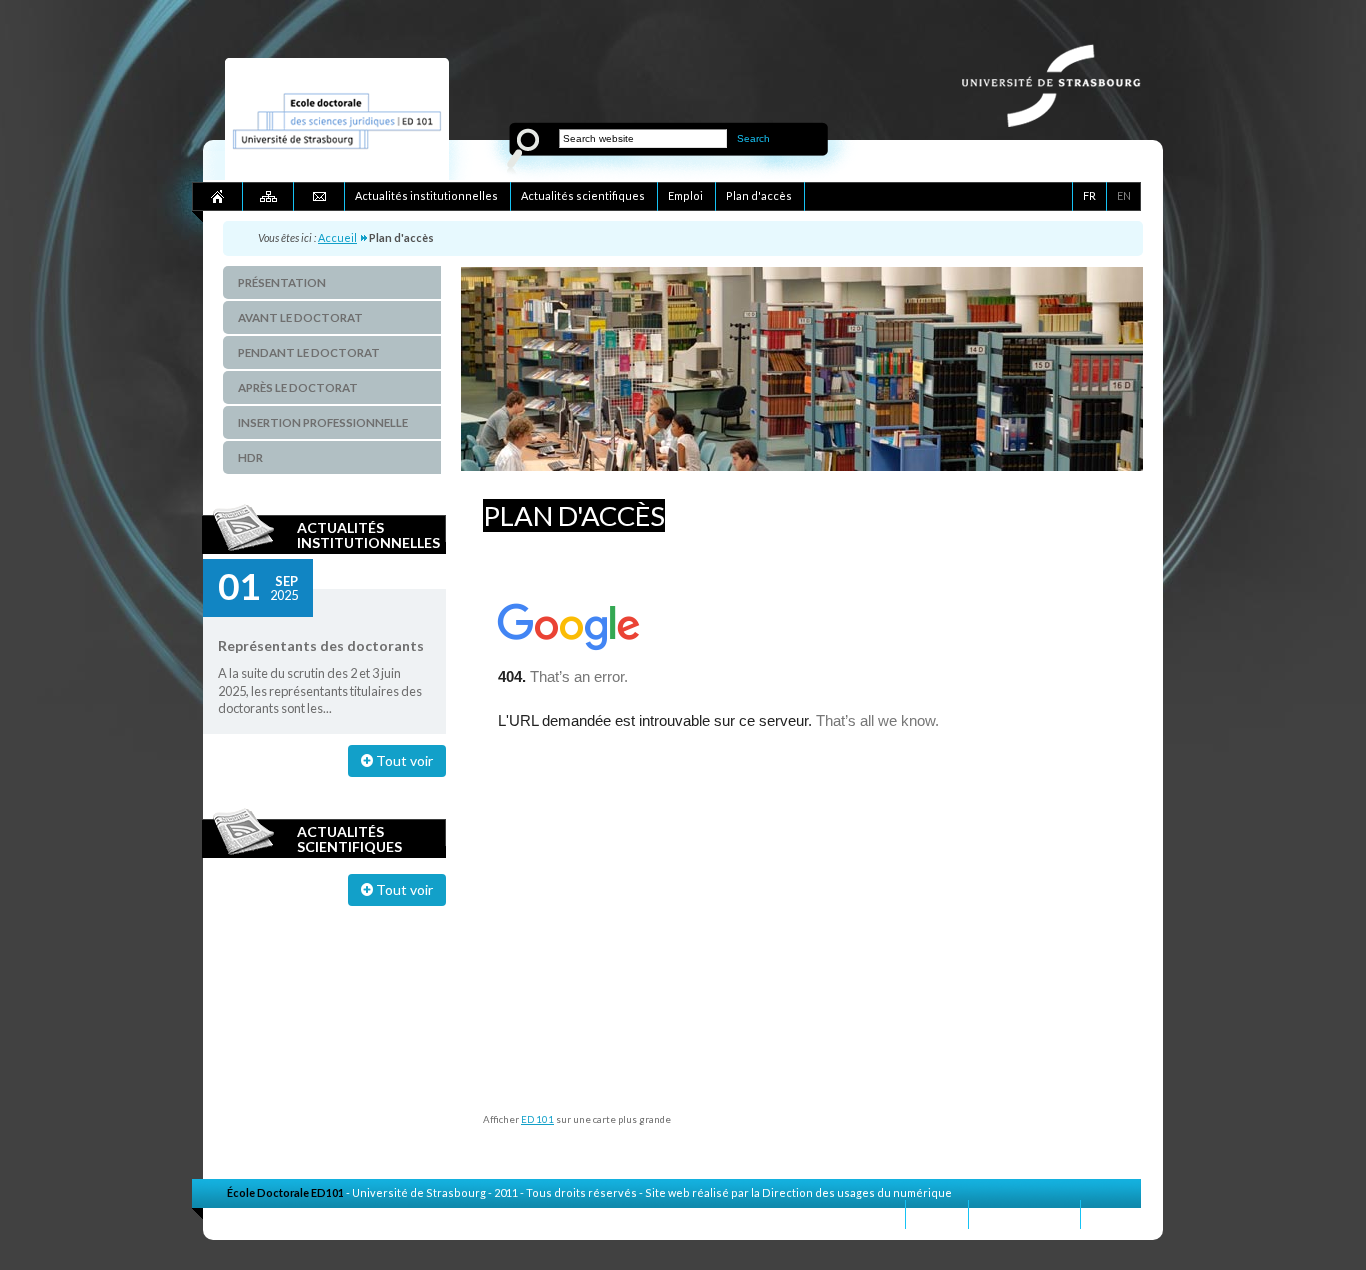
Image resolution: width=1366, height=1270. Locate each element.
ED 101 (537, 1119)
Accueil (337, 237)
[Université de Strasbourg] (1061, 122)
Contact (937, 1213)
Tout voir (403, 760)
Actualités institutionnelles (368, 535)
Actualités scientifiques (349, 839)
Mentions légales (1024, 1213)
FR (1089, 195)
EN (1124, 195)
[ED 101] (337, 176)
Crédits (1111, 1213)
